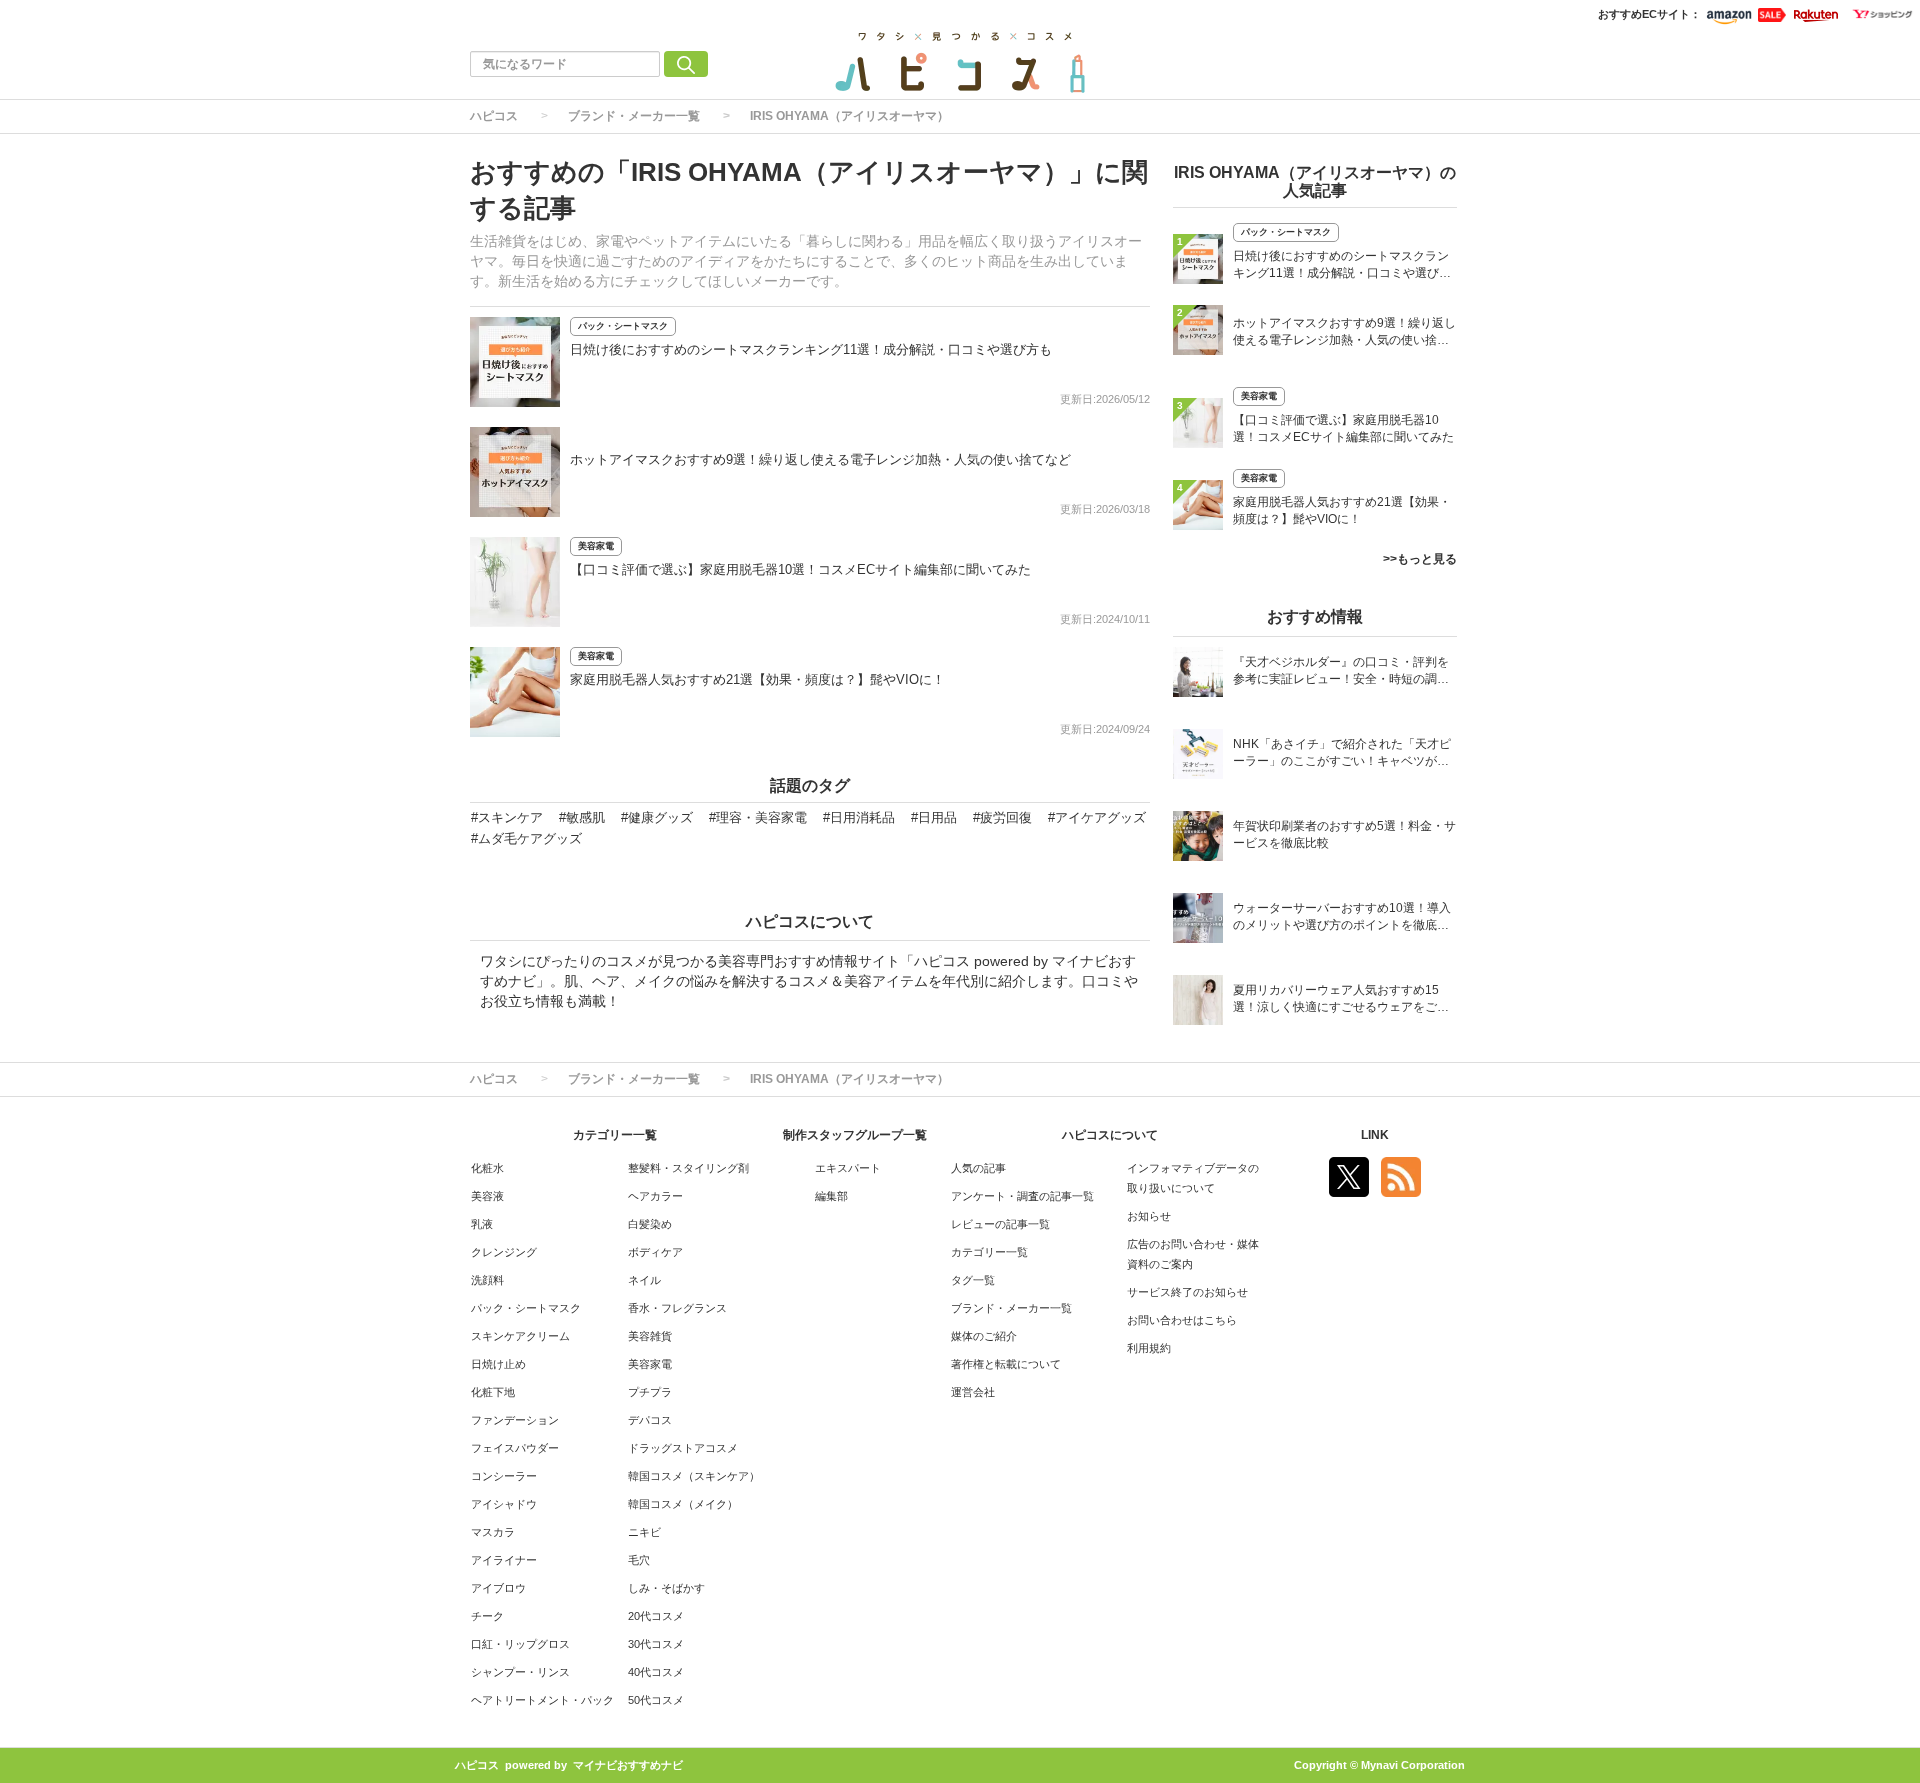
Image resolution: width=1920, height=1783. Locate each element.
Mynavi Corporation (1413, 1765)
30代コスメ (656, 1644)
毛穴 (639, 1560)
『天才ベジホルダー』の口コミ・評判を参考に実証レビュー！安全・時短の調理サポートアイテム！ (1341, 672)
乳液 (482, 1224)
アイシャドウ (504, 1504)
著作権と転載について (1006, 1364)
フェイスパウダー (515, 1448)
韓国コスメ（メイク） (683, 1504)
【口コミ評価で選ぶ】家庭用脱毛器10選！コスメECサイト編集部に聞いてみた (800, 569)
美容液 (487, 1196)
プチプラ (650, 1392)
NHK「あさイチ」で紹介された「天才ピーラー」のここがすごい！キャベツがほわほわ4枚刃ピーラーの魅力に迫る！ (1342, 754)
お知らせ (1149, 1216)
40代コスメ (656, 1672)
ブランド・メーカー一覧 (634, 116)
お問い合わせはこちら (1182, 1320)
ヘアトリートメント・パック (542, 1700)
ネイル (644, 1280)
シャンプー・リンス (520, 1672)
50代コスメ (656, 1700)
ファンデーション (515, 1420)
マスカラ (493, 1532)
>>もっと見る (1420, 559)
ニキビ (644, 1532)
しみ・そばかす (666, 1588)
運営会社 (973, 1392)
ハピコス (494, 116)
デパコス (650, 1420)
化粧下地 (493, 1392)
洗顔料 (487, 1280)
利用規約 (1149, 1348)
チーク (487, 1616)
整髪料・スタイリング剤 (688, 1168)
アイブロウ (498, 1588)
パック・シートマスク (623, 326)
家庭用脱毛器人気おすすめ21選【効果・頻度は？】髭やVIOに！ (757, 679)
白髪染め (650, 1224)
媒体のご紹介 (984, 1336)
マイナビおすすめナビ (628, 1765)
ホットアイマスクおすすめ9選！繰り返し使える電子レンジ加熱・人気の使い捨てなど (820, 459)
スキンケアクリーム (520, 1336)
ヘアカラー (655, 1196)
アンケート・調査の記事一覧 (1022, 1196)
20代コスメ (656, 1616)
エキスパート (848, 1168)
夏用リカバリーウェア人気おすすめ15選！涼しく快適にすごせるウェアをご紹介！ (1341, 1000)
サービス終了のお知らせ (1187, 1292)
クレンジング (504, 1252)
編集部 (831, 1196)
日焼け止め (498, 1364)
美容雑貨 (650, 1336)
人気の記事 (978, 1168)
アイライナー (504, 1560)
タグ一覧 (973, 1280)
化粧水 (487, 1168)
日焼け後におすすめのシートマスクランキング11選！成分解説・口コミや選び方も (811, 349)
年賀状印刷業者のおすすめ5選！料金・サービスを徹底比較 (1344, 834)
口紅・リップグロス (520, 1644)
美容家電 (596, 546)
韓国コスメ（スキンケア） (694, 1476)
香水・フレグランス (677, 1308)
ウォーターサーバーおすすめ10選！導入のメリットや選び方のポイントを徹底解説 (1342, 918)
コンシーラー (504, 1476)
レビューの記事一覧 (1000, 1224)
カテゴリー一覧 (989, 1252)
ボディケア (655, 1252)
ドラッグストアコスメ (683, 1448)
